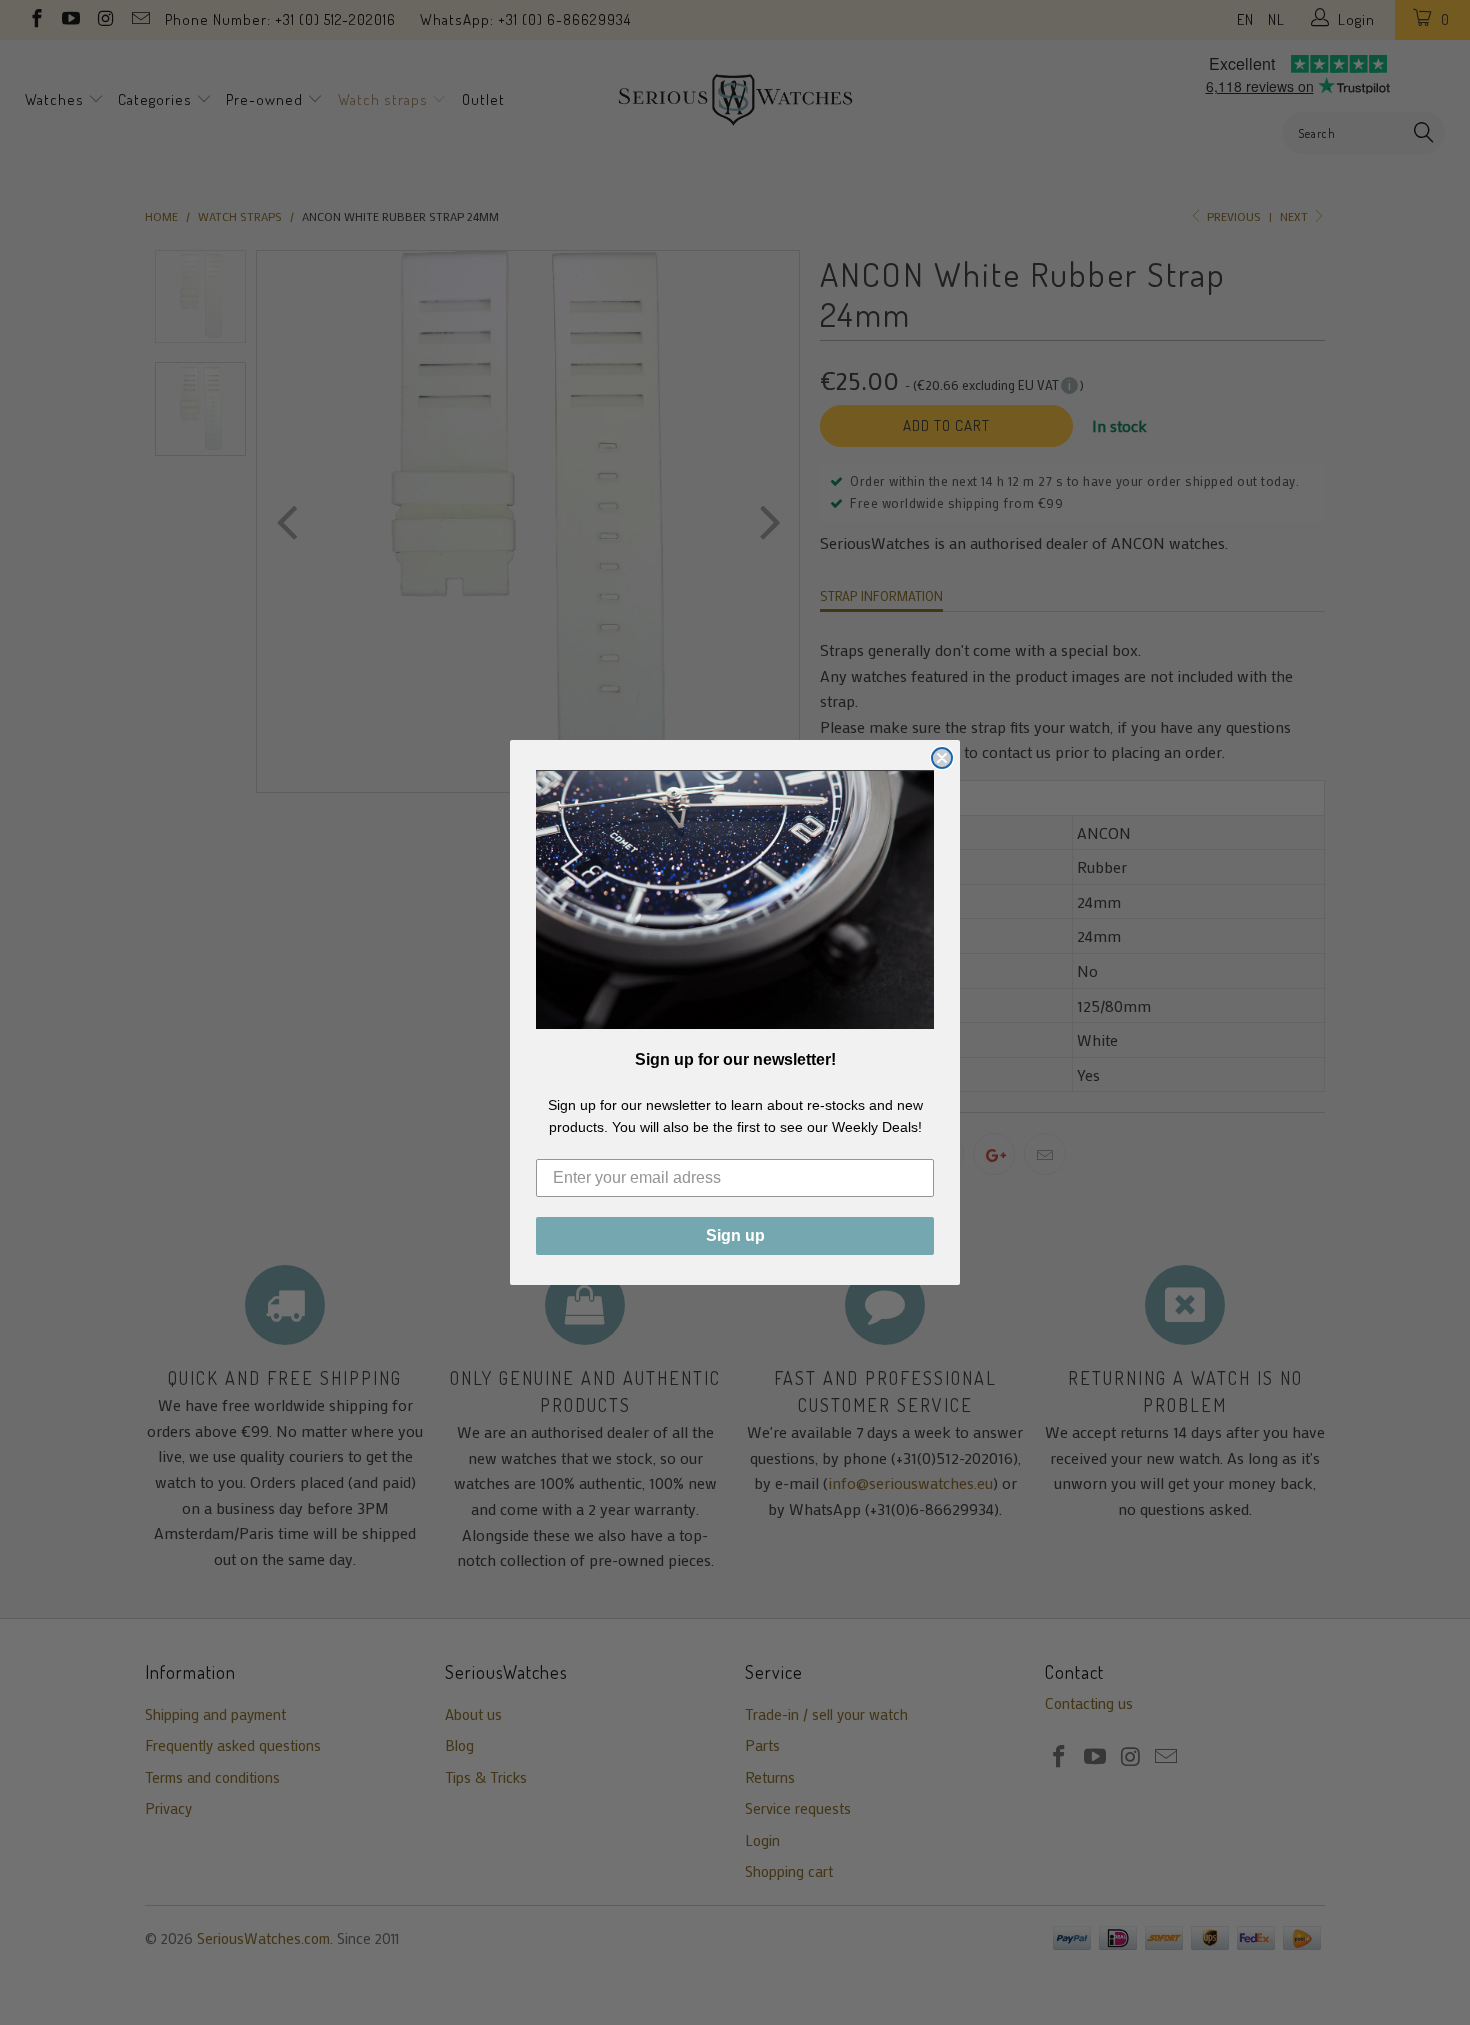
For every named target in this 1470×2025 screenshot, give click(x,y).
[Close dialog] (942, 758)
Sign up (735, 1235)
